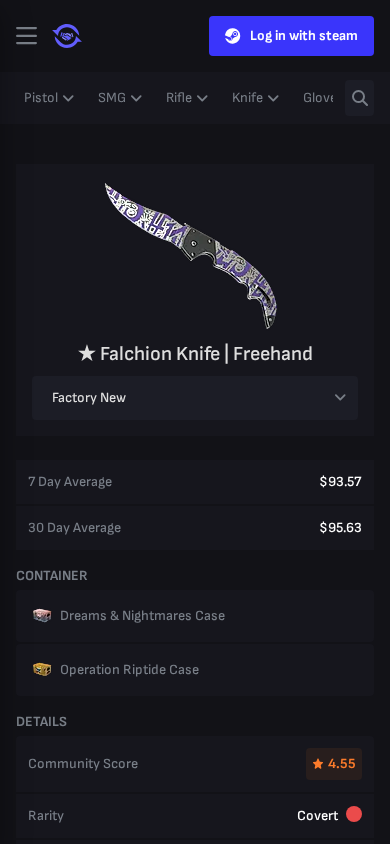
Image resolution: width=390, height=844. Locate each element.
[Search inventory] (359, 98)
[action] (26, 36)
